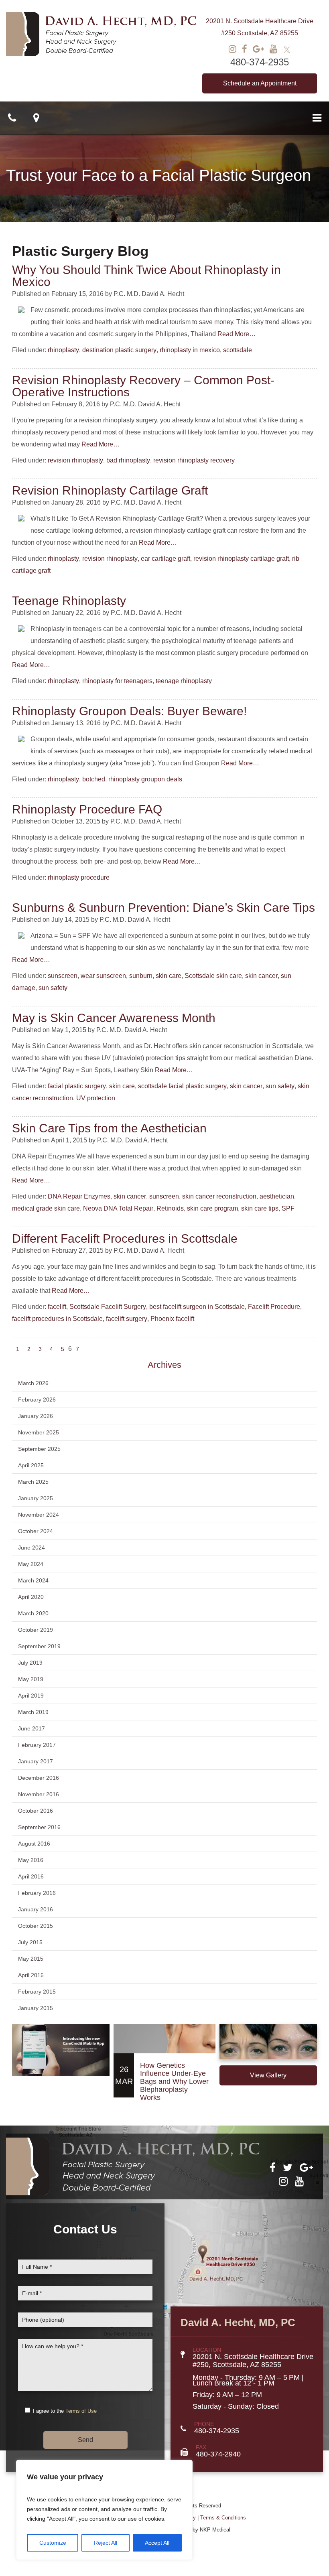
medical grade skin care (46, 1208)
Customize (53, 2543)
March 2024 (33, 1580)
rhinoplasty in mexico (190, 350)
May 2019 (31, 1679)
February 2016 (37, 1893)
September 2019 (39, 1646)
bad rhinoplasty (128, 460)
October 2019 (36, 1630)
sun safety (53, 988)
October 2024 (36, 1531)
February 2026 (37, 1400)
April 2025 (31, 1465)
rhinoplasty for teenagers (117, 681)
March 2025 (33, 1482)
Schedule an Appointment (260, 83)
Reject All (106, 2543)
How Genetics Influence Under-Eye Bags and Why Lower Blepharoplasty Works (174, 2081)
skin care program (212, 1208)
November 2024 (39, 1515)
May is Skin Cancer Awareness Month (114, 1018)
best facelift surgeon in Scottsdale (197, 1307)
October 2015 (36, 1926)
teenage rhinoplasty (184, 681)
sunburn (141, 976)
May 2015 (31, 1959)
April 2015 (31, 1975)
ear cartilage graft (166, 559)
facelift (57, 1307)
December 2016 (39, 1778)
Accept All (157, 2543)
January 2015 (36, 2008)
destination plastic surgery (119, 350)
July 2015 (30, 1942)
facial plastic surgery (77, 1086)
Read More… (237, 334)
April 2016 (31, 1876)
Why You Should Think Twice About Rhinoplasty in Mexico (146, 276)
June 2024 (31, 1548)
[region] (104, 2510)
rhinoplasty (63, 350)
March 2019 (33, 1712)
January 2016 (36, 1909)
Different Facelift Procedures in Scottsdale (125, 1238)
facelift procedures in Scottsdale (57, 1319)
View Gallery (268, 2075)
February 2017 (37, 1745)
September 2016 (39, 1827)
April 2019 (31, 1696)
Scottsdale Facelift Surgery (108, 1307)
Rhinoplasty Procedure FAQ (87, 809)
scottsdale (238, 350)
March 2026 (33, 1383)
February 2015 (37, 1992)
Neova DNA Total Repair (118, 1208)
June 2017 (31, 1728)
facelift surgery (127, 1319)
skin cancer (261, 976)
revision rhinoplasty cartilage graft (241, 559)
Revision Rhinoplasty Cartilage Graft (110, 490)
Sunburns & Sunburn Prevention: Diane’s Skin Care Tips (163, 908)
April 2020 (31, 1597)
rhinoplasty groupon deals (145, 779)
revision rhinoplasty (75, 460)
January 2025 (36, 1498)
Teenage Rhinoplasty (69, 601)
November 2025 (39, 1432)
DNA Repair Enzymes (79, 1196)
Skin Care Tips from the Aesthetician (109, 1128)
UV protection (96, 1098)
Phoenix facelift (172, 1319)
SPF (288, 1208)
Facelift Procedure (274, 1307)
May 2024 (31, 1564)
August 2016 (34, 1844)
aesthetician (277, 1196)
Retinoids (170, 1208)
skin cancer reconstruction (219, 1196)
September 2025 (39, 1449)
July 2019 (30, 1663)
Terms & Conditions (223, 2518)
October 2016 (36, 1811)
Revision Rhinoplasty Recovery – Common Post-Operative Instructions (143, 386)
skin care (169, 976)
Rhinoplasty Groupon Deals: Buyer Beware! (129, 711)
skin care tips (260, 1208)
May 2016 (31, 1860)
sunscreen (63, 976)
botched (94, 779)
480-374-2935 (260, 62)
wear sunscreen (103, 976)
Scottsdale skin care (213, 976)
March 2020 (33, 1613)
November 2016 (39, 1794)
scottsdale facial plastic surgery (182, 1086)
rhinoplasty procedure (79, 877)
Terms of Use (81, 2411)
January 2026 (36, 1416)
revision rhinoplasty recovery (194, 460)
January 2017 (36, 1761)
